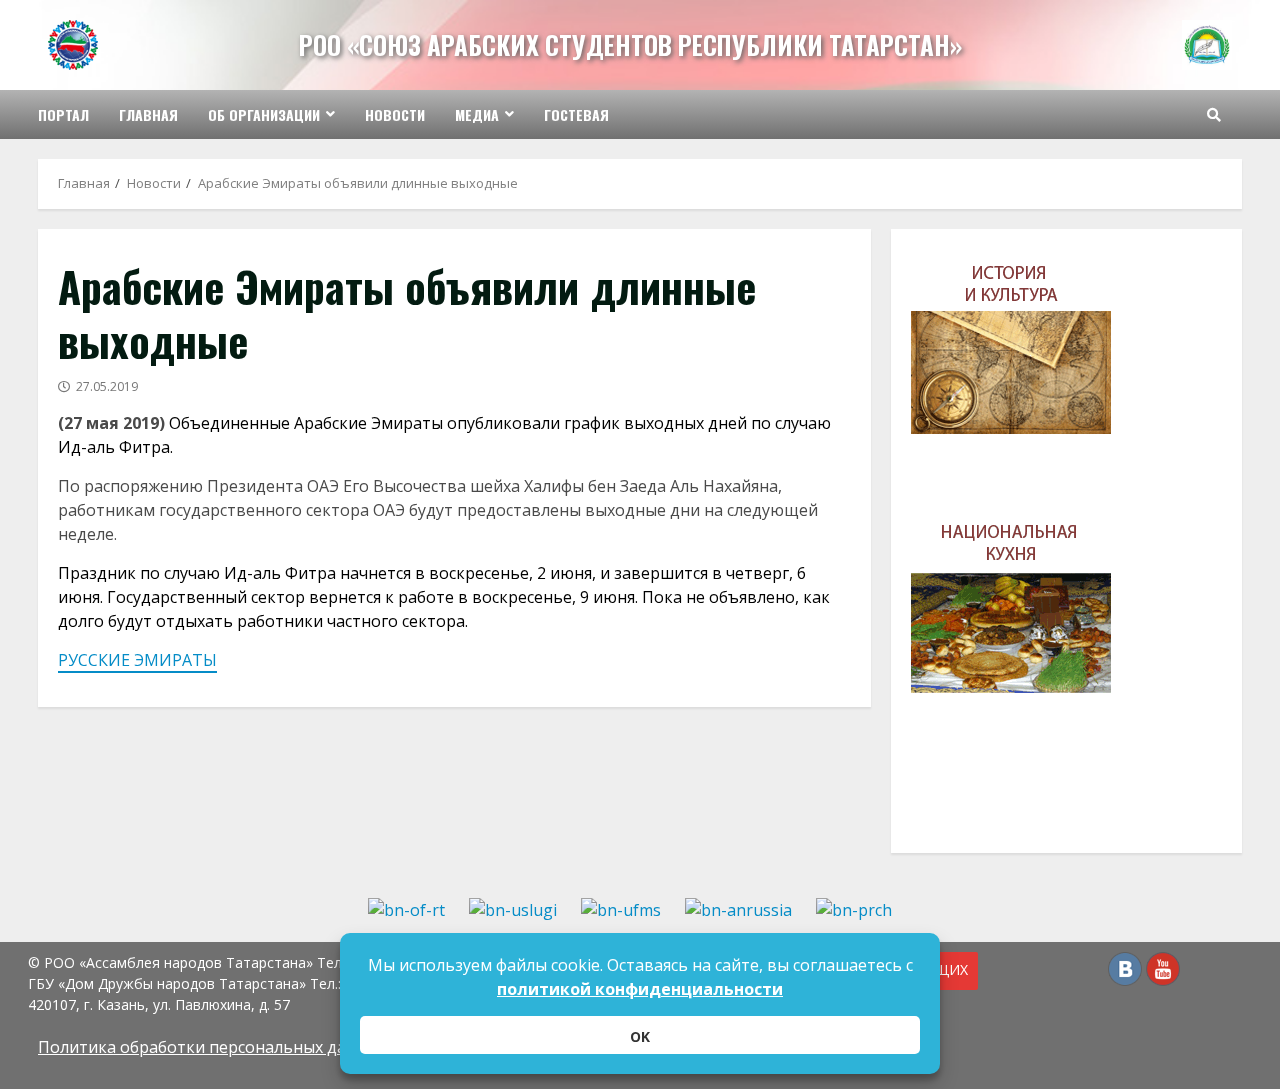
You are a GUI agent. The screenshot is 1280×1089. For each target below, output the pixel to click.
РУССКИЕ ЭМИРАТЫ (137, 660)
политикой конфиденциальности (640, 989)
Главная (148, 114)
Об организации (264, 114)
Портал (63, 114)
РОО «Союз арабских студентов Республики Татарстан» (630, 44)
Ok (640, 1036)
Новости (395, 114)
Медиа (477, 114)
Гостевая (576, 114)
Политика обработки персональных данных (212, 1047)
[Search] (1214, 115)
